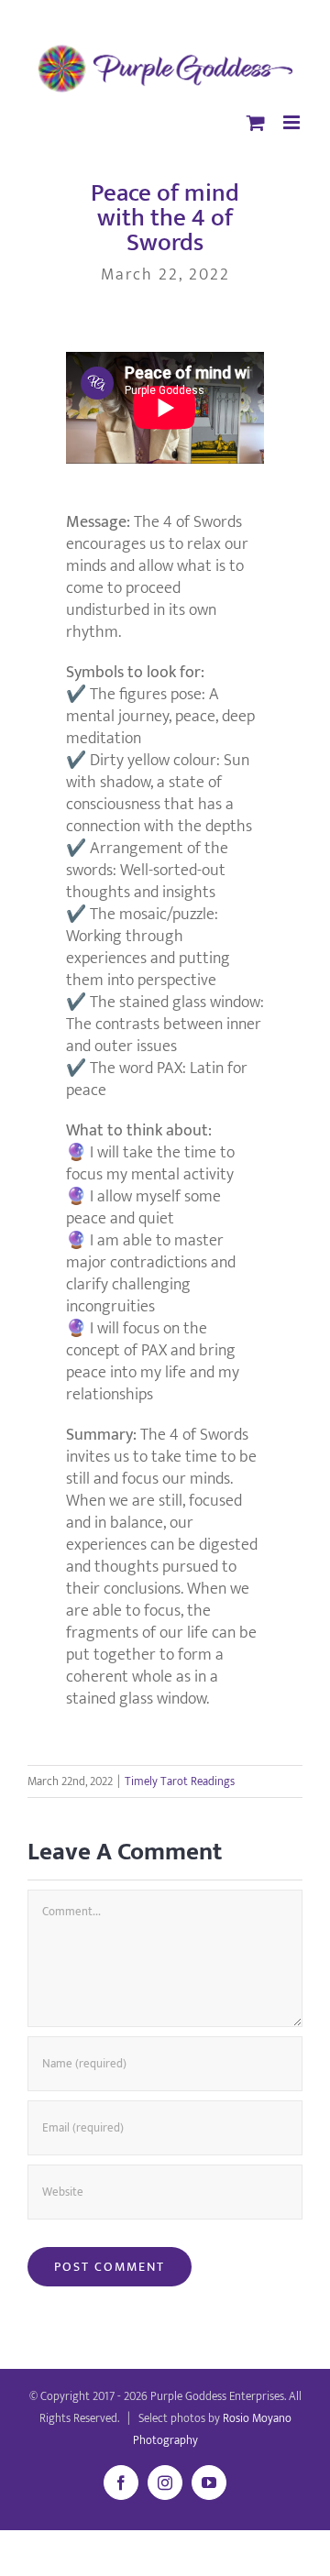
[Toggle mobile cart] (256, 122)
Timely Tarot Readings (180, 1781)
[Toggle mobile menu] (293, 122)
